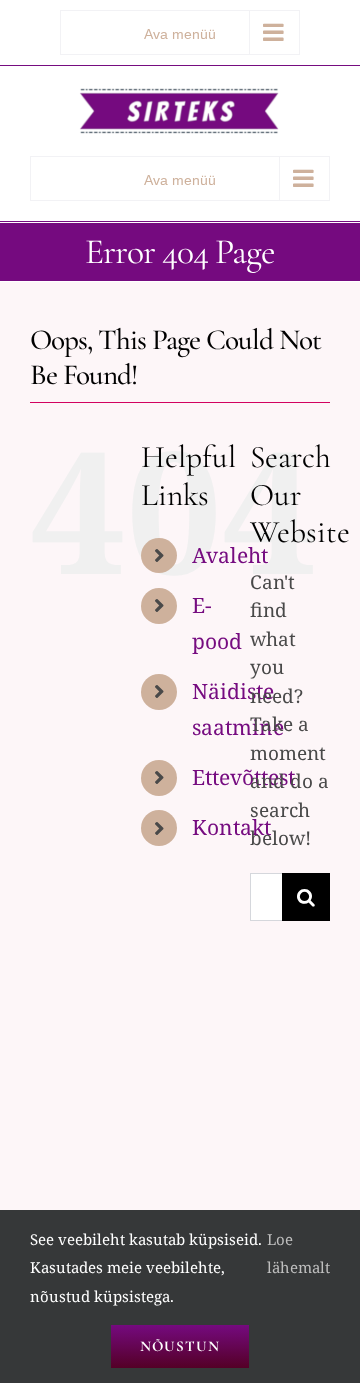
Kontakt (231, 827)
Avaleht (230, 555)
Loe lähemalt (298, 1253)
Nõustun (180, 1346)
